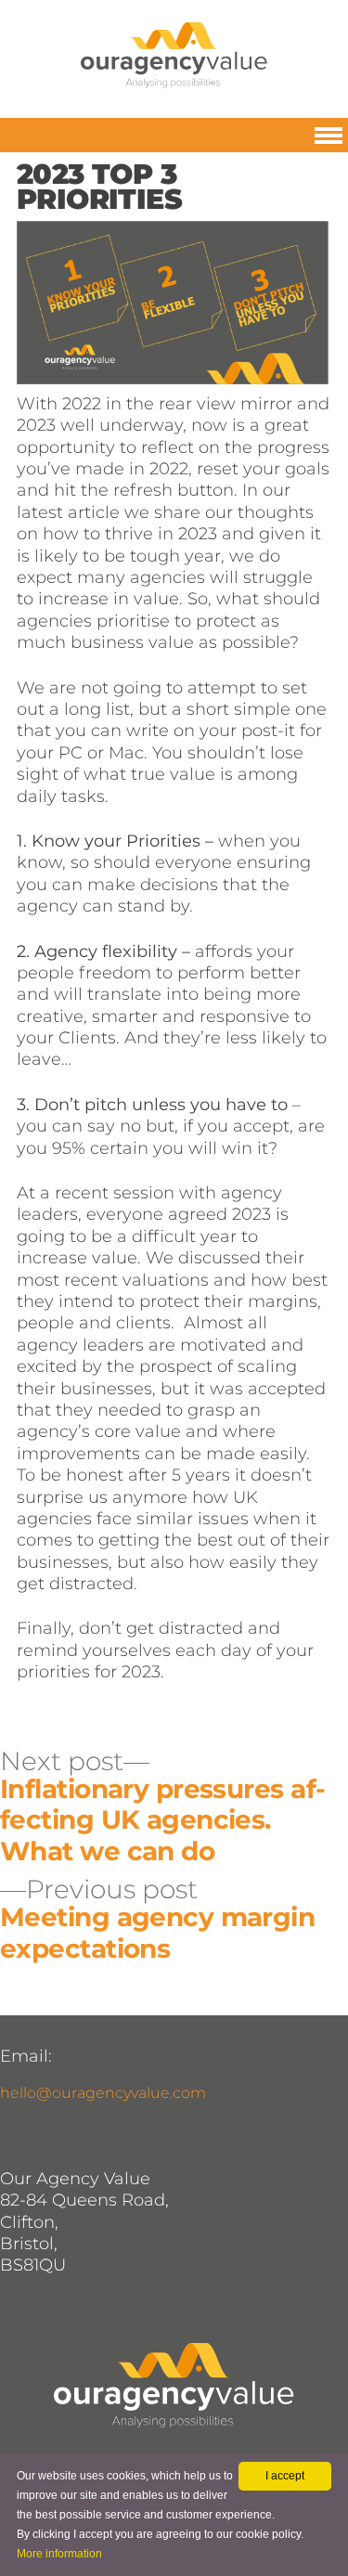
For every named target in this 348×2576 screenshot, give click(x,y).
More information (59, 2554)
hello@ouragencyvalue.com (103, 2093)
